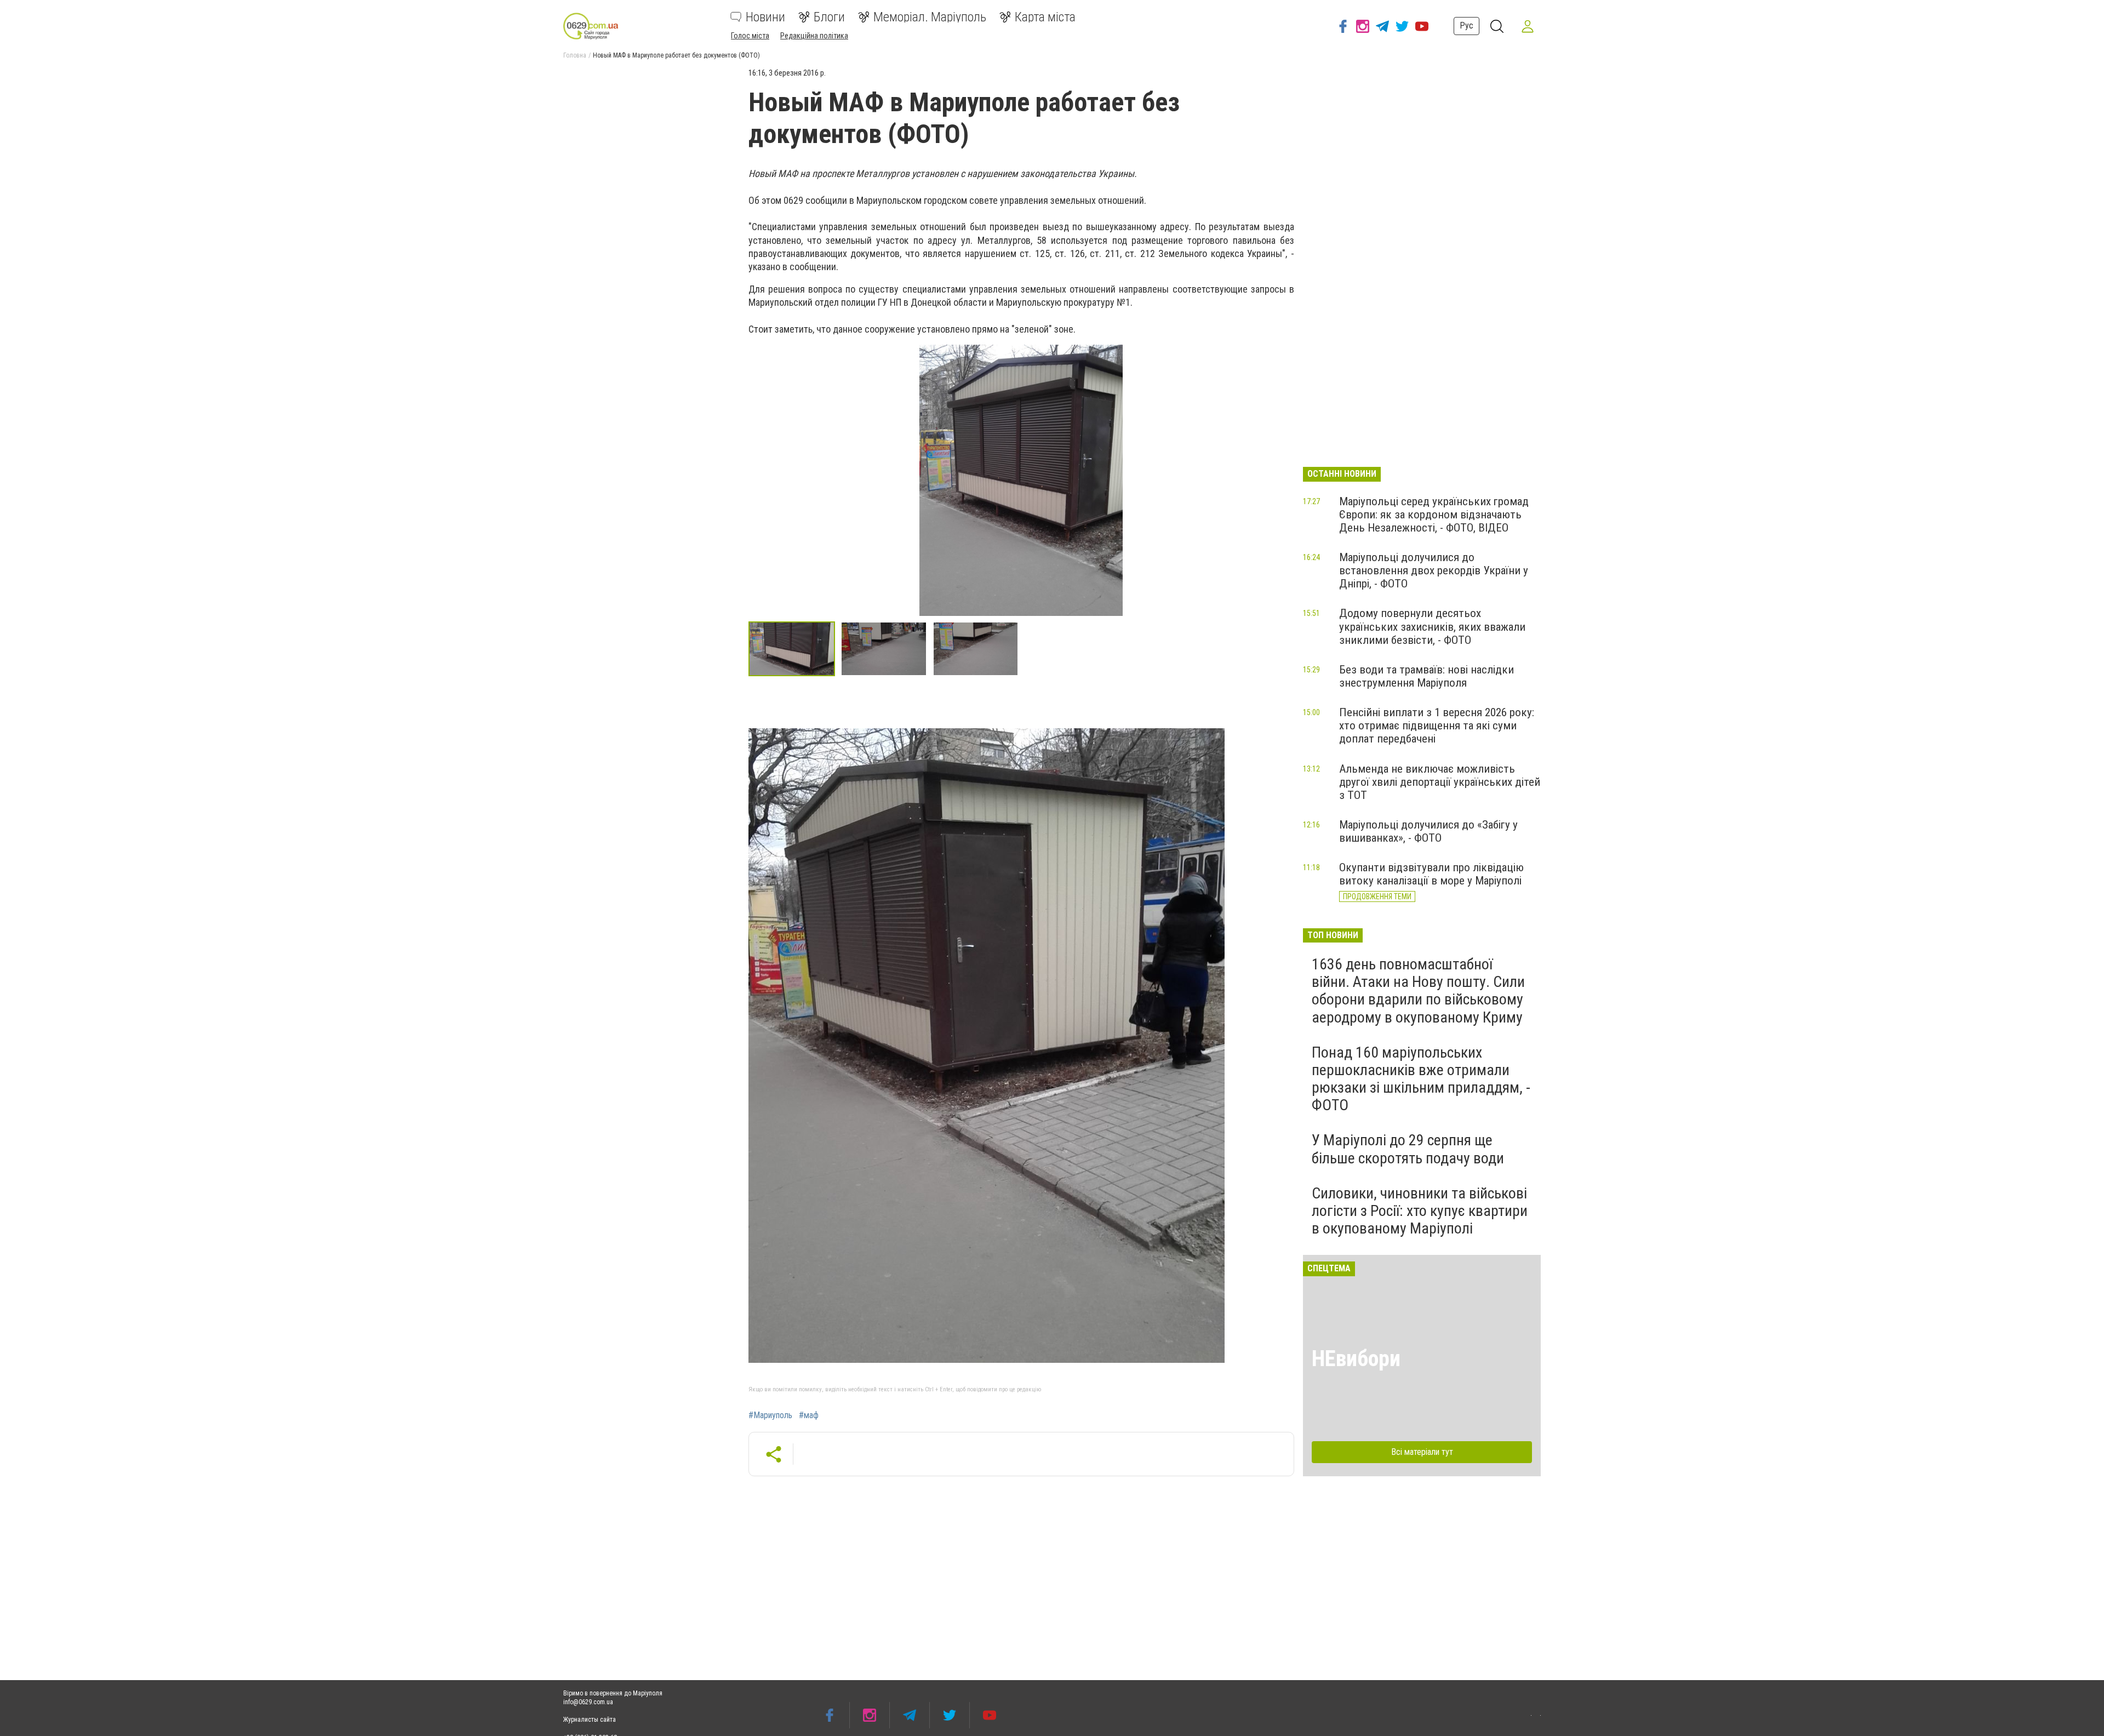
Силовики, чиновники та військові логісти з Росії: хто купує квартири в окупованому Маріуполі (1420, 1211)
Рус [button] (1466, 25)
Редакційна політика (814, 36)
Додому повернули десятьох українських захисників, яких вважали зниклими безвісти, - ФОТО (1432, 626)
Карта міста (1045, 17)
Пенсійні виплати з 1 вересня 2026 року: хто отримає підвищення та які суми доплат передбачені (1437, 726)
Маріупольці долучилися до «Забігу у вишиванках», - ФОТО (1428, 831)
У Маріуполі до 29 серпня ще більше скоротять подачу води (1408, 1149)
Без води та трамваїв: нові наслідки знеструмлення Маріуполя (1427, 676)
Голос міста (750, 36)
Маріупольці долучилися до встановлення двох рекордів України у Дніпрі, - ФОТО (1434, 570)
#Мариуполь (770, 1415)
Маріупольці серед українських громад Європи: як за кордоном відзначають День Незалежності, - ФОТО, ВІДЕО (1434, 515)
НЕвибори (1356, 1359)
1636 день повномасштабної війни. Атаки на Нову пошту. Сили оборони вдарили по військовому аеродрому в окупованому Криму (1418, 991)
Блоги (829, 17)
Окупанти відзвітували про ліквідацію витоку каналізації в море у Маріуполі (1431, 874)
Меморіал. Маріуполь (930, 17)
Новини (765, 17)
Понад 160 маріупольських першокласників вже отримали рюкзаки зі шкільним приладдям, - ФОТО (1421, 1079)
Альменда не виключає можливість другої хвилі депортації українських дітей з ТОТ (1440, 782)
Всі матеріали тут (1422, 1452)
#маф (809, 1415)
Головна (575, 55)
